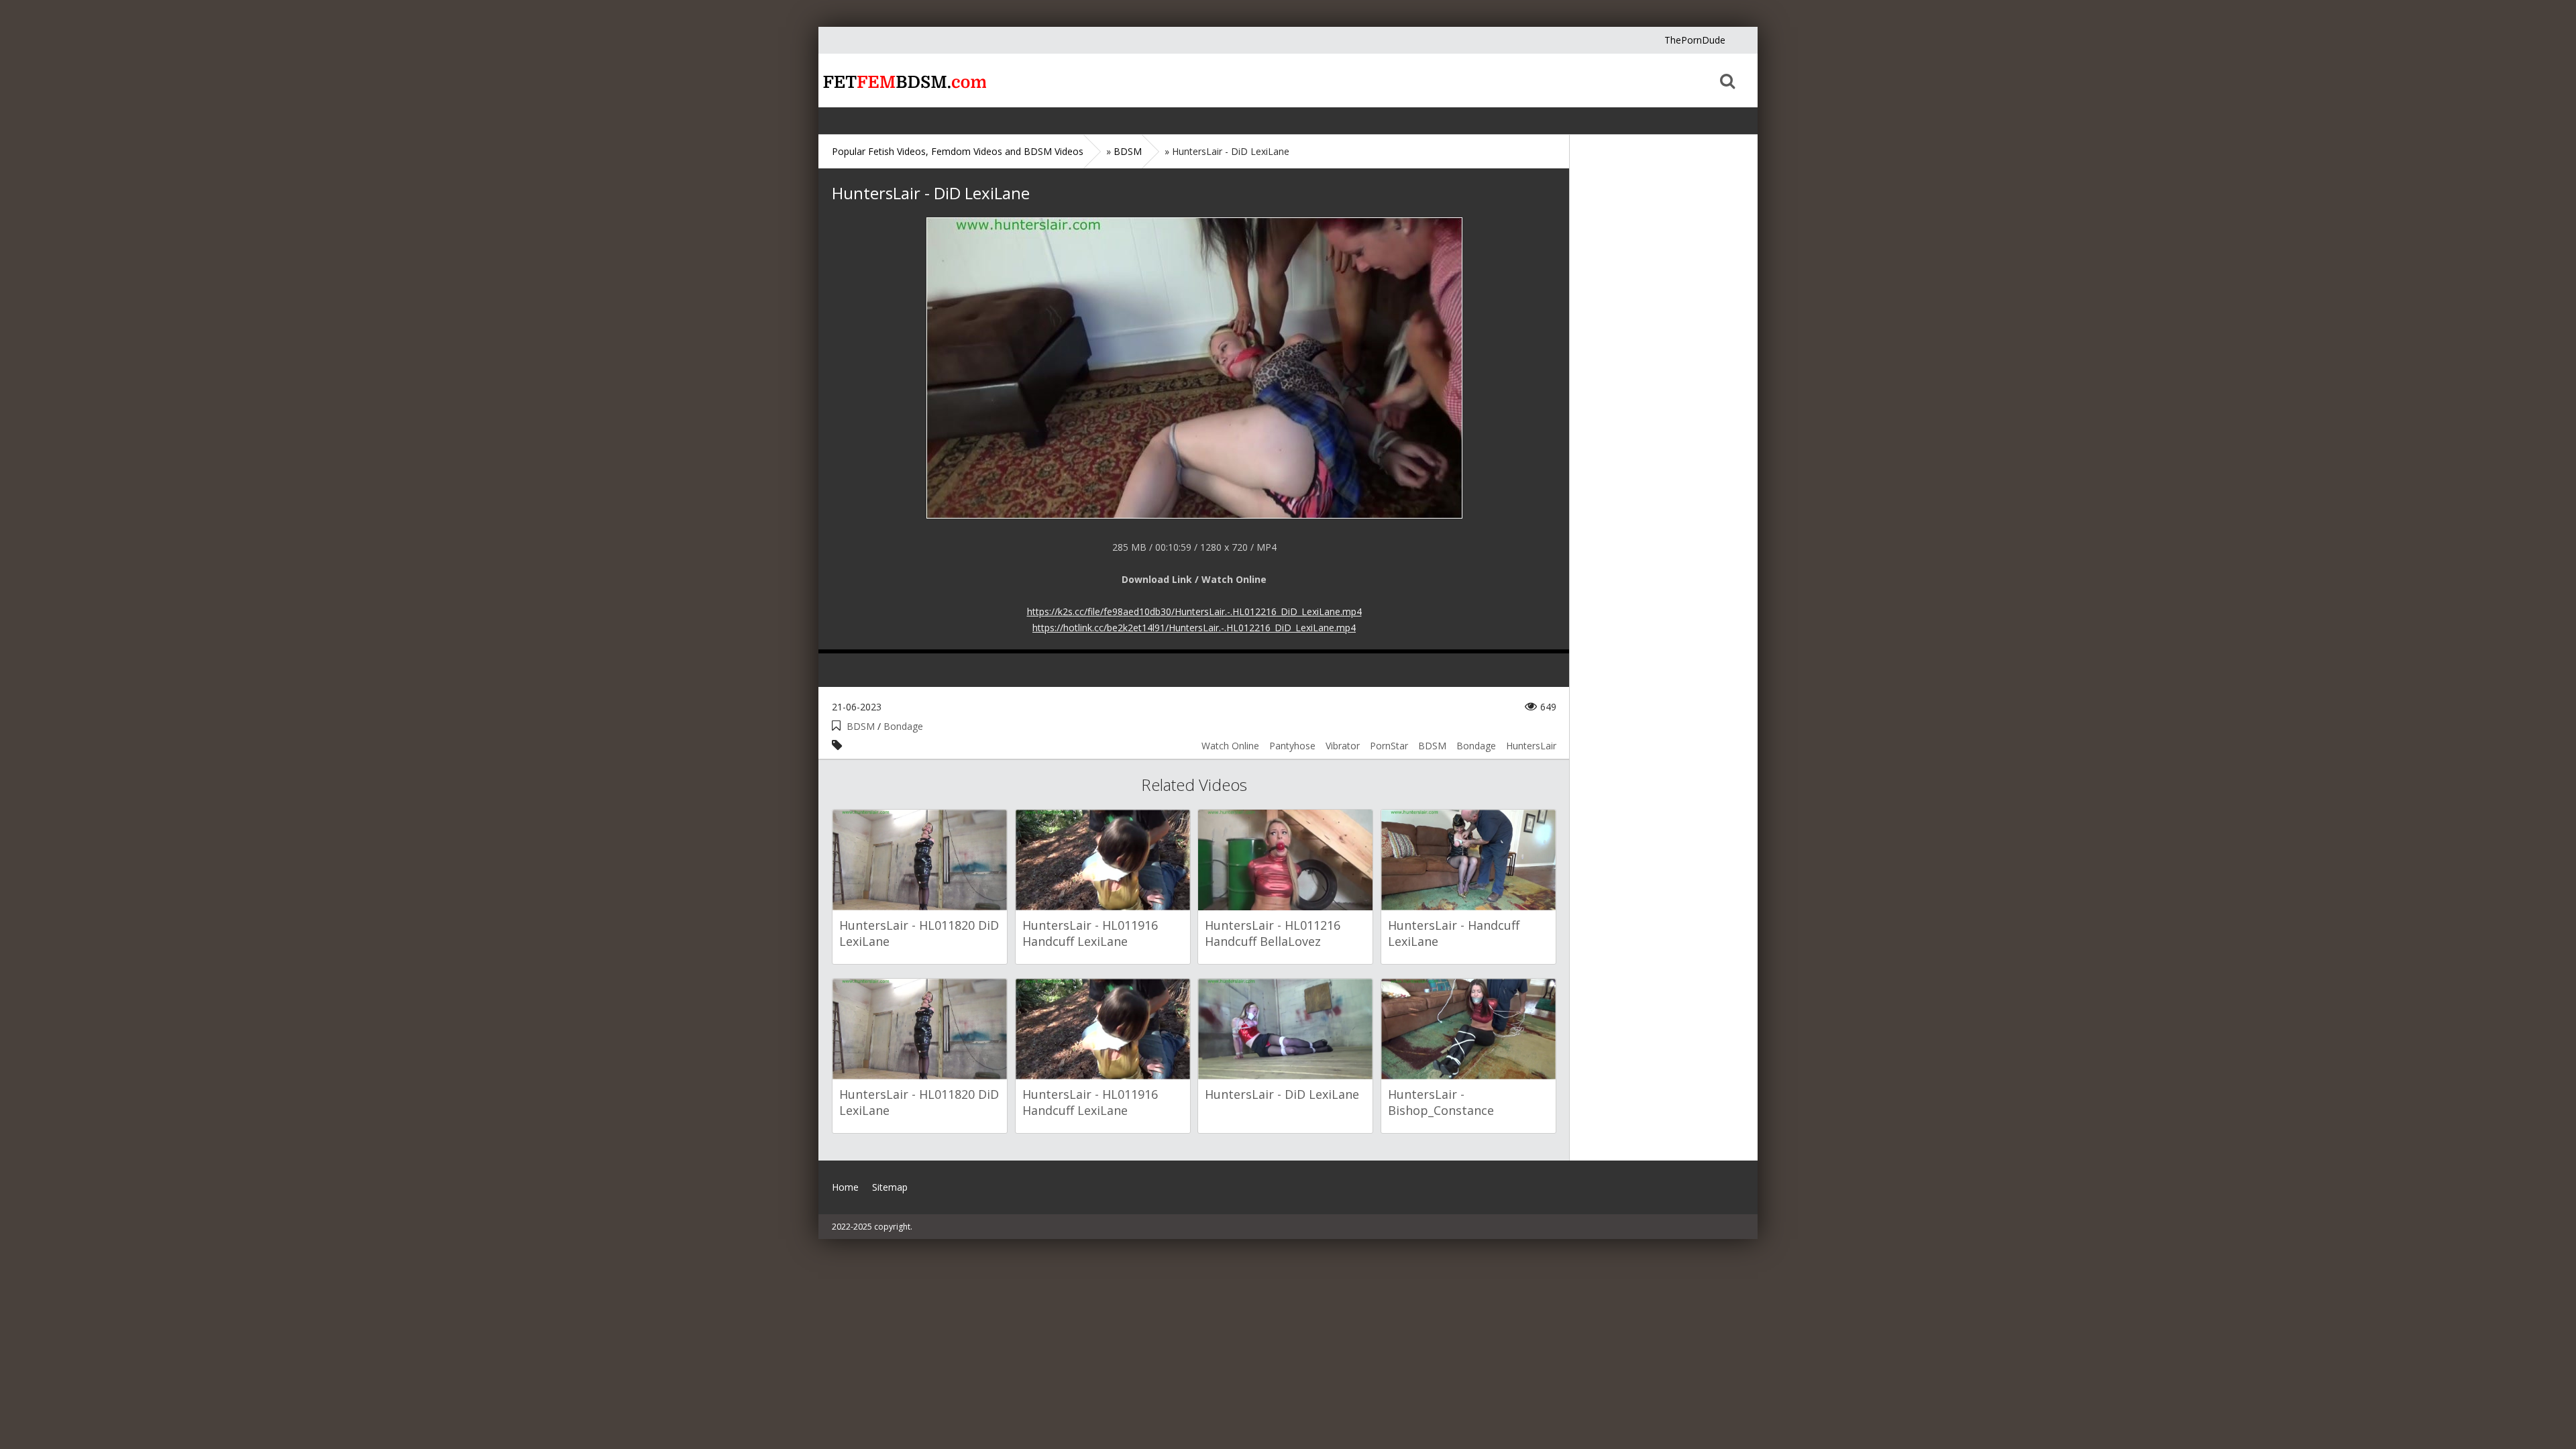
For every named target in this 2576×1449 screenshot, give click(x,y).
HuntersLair (1531, 746)
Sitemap (890, 1187)
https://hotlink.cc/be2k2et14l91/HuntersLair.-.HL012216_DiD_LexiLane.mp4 (1194, 628)
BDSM (861, 726)
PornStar (1389, 746)
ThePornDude (1695, 40)
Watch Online (1230, 746)
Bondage (903, 726)
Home (902, 80)
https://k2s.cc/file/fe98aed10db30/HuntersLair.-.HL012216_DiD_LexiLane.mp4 (1194, 611)
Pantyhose (1292, 746)
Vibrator (1343, 746)
